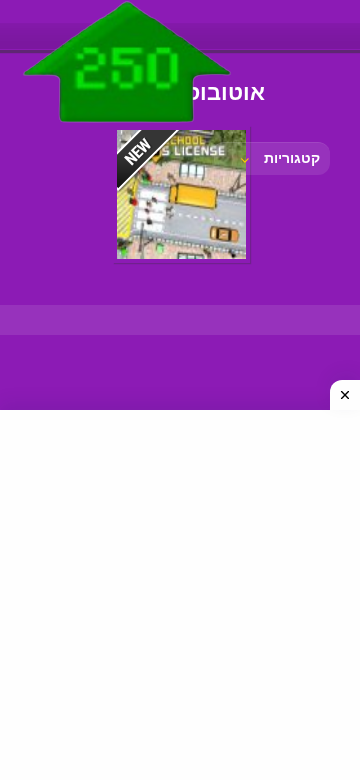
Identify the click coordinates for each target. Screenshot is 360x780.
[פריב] (127, 127)
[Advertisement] (180, 595)
